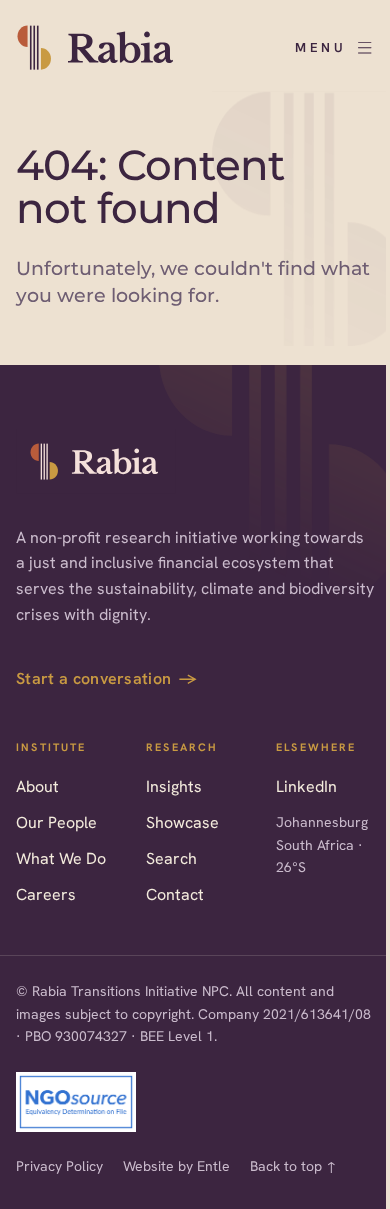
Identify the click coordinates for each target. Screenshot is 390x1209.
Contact (175, 894)
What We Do (61, 858)
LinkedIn (306, 786)
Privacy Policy (59, 1166)
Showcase (182, 822)
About (37, 786)
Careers (46, 894)
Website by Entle (176, 1166)
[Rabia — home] (96, 461)
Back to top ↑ (293, 1166)
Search (171, 858)
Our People (56, 822)
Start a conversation (107, 678)
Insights (174, 786)
